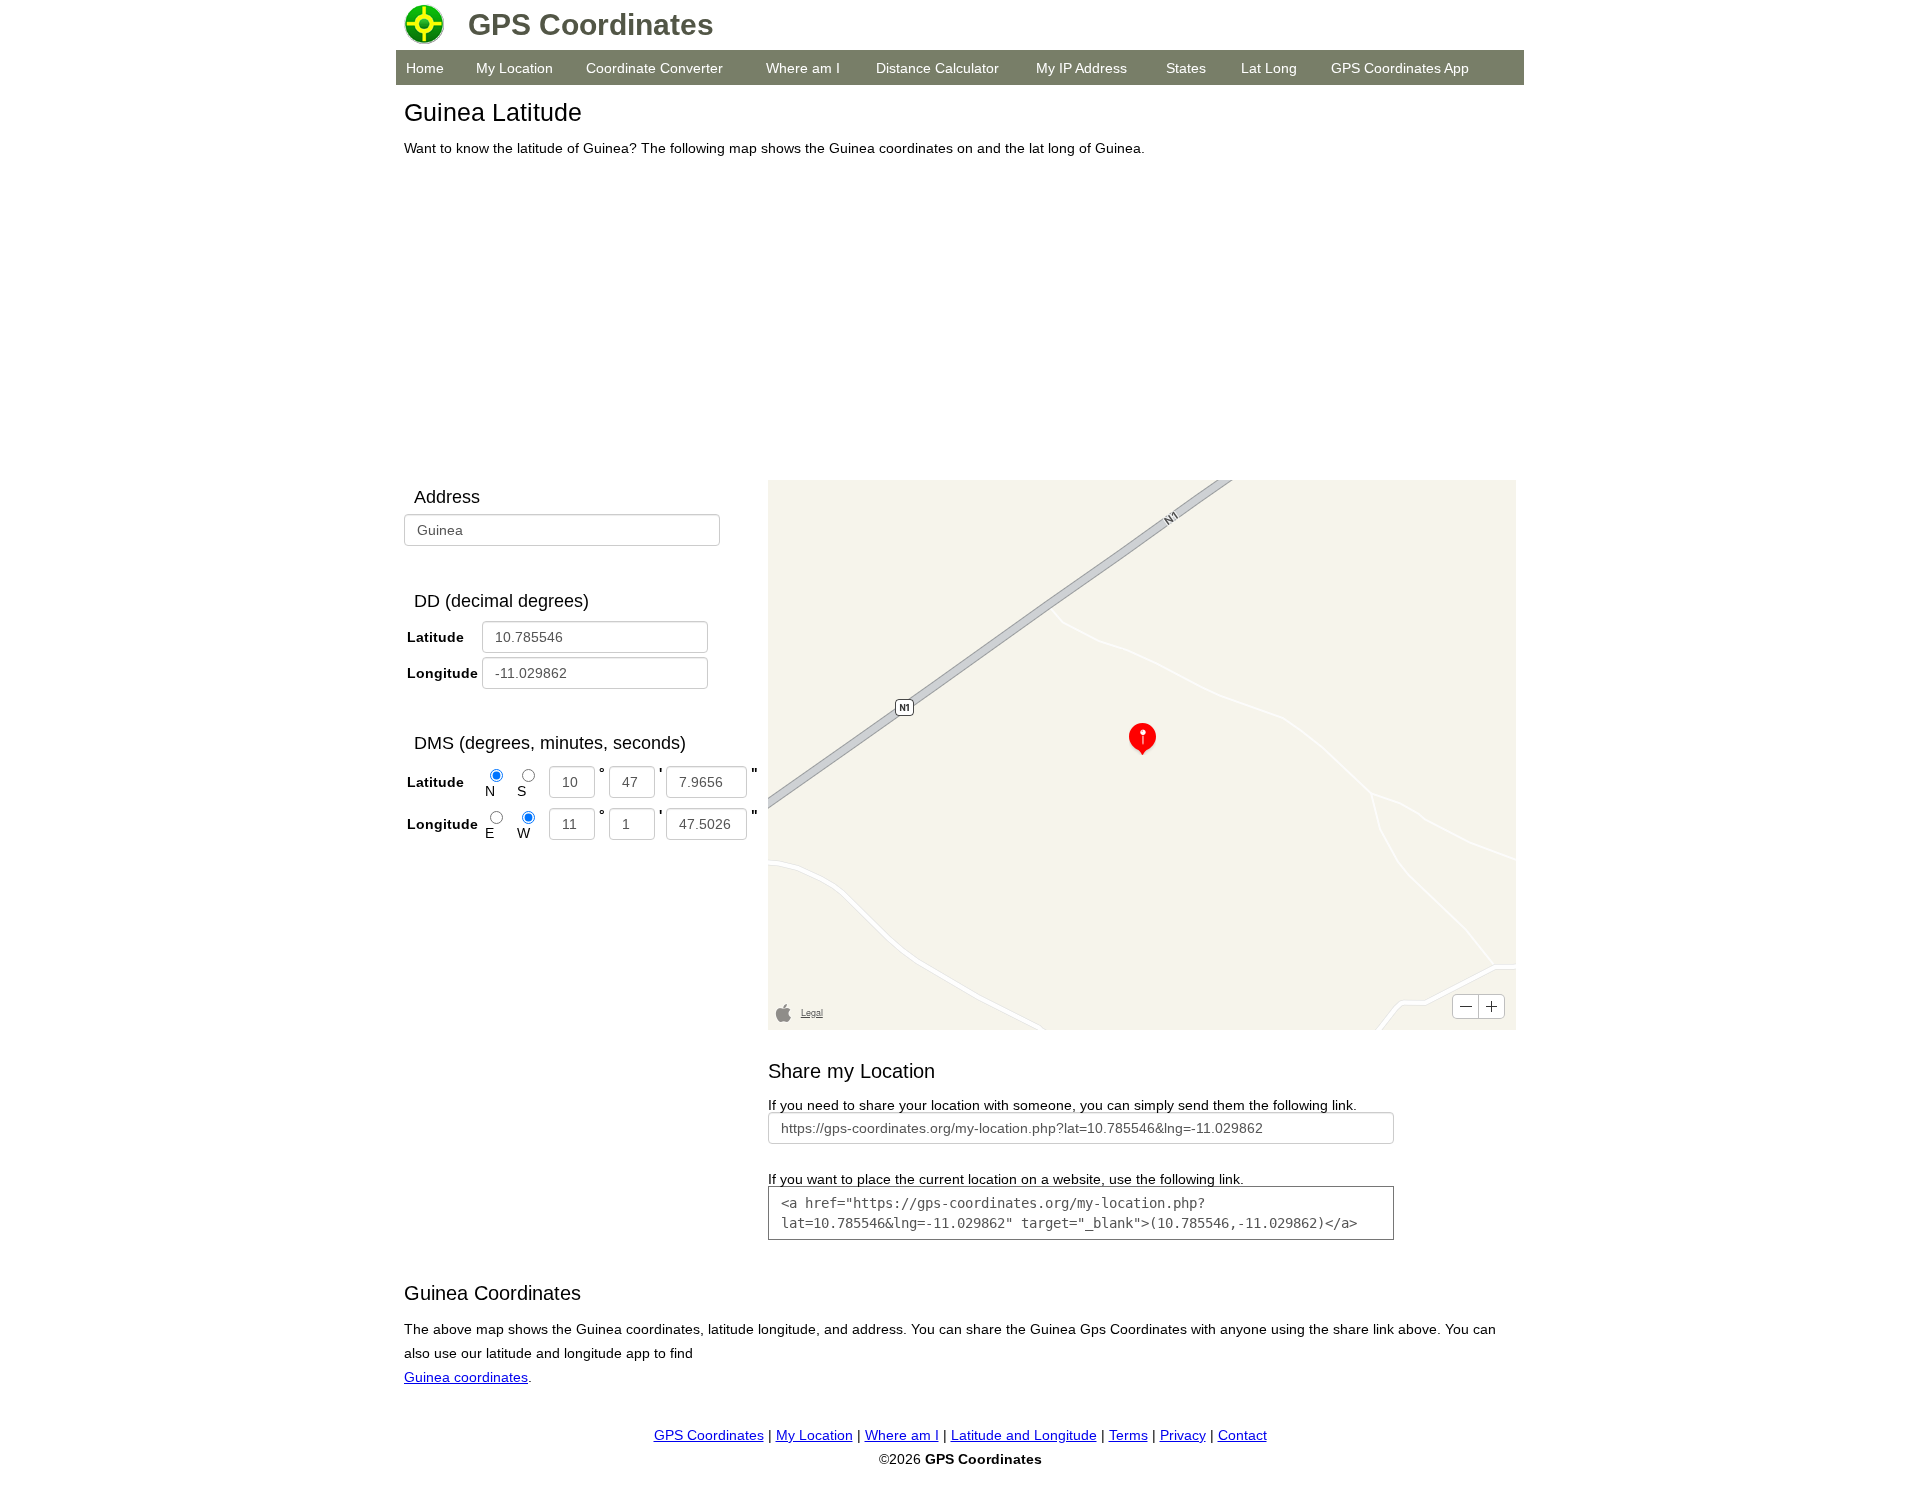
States (1186, 68)
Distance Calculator (937, 68)
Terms (1128, 1435)
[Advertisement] (954, 320)
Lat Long (1269, 68)
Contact (1242, 1435)
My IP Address (1081, 68)
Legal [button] (812, 1012)
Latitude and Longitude (1024, 1435)
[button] (1465, 1006)
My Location (514, 68)
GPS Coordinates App (1400, 68)
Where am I (803, 68)
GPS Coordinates (709, 1435)
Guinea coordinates (466, 1377)
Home (425, 68)
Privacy (1183, 1435)
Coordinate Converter (654, 68)
